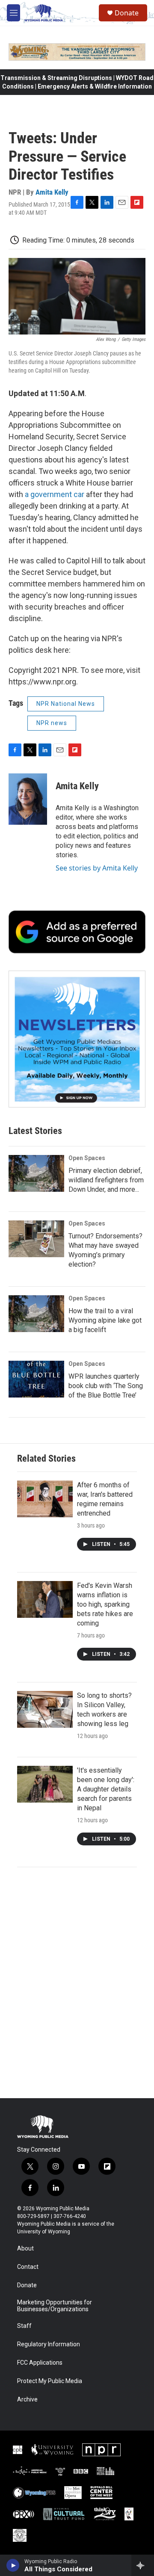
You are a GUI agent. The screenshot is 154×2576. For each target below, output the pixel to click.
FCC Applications (40, 2363)
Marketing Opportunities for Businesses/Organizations (55, 2306)
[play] (13, 2565)
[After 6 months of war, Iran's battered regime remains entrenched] (45, 1499)
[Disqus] (77, 1983)
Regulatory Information (49, 2344)
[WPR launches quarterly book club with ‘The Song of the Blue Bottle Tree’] (36, 1379)
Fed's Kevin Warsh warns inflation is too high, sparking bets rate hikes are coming (105, 1604)
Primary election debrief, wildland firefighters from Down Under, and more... (106, 1180)
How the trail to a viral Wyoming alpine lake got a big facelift (105, 1320)
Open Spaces (87, 1158)
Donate (127, 13)
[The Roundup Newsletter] (77, 1039)
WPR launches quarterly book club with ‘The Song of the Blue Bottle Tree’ (106, 1386)
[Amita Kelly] (28, 799)
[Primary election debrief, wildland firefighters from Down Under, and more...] (36, 1173)
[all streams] (143, 2565)
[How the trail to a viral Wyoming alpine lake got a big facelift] (36, 1314)
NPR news (52, 723)
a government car (55, 494)
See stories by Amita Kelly (97, 868)
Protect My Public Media (50, 2381)
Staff (24, 2326)
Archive (27, 2400)
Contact (28, 2267)
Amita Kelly (52, 192)
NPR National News (66, 704)
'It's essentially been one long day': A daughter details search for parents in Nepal (106, 1789)
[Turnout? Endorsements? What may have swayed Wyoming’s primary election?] (36, 1239)
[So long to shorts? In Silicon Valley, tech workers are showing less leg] (45, 1709)
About (25, 2249)
